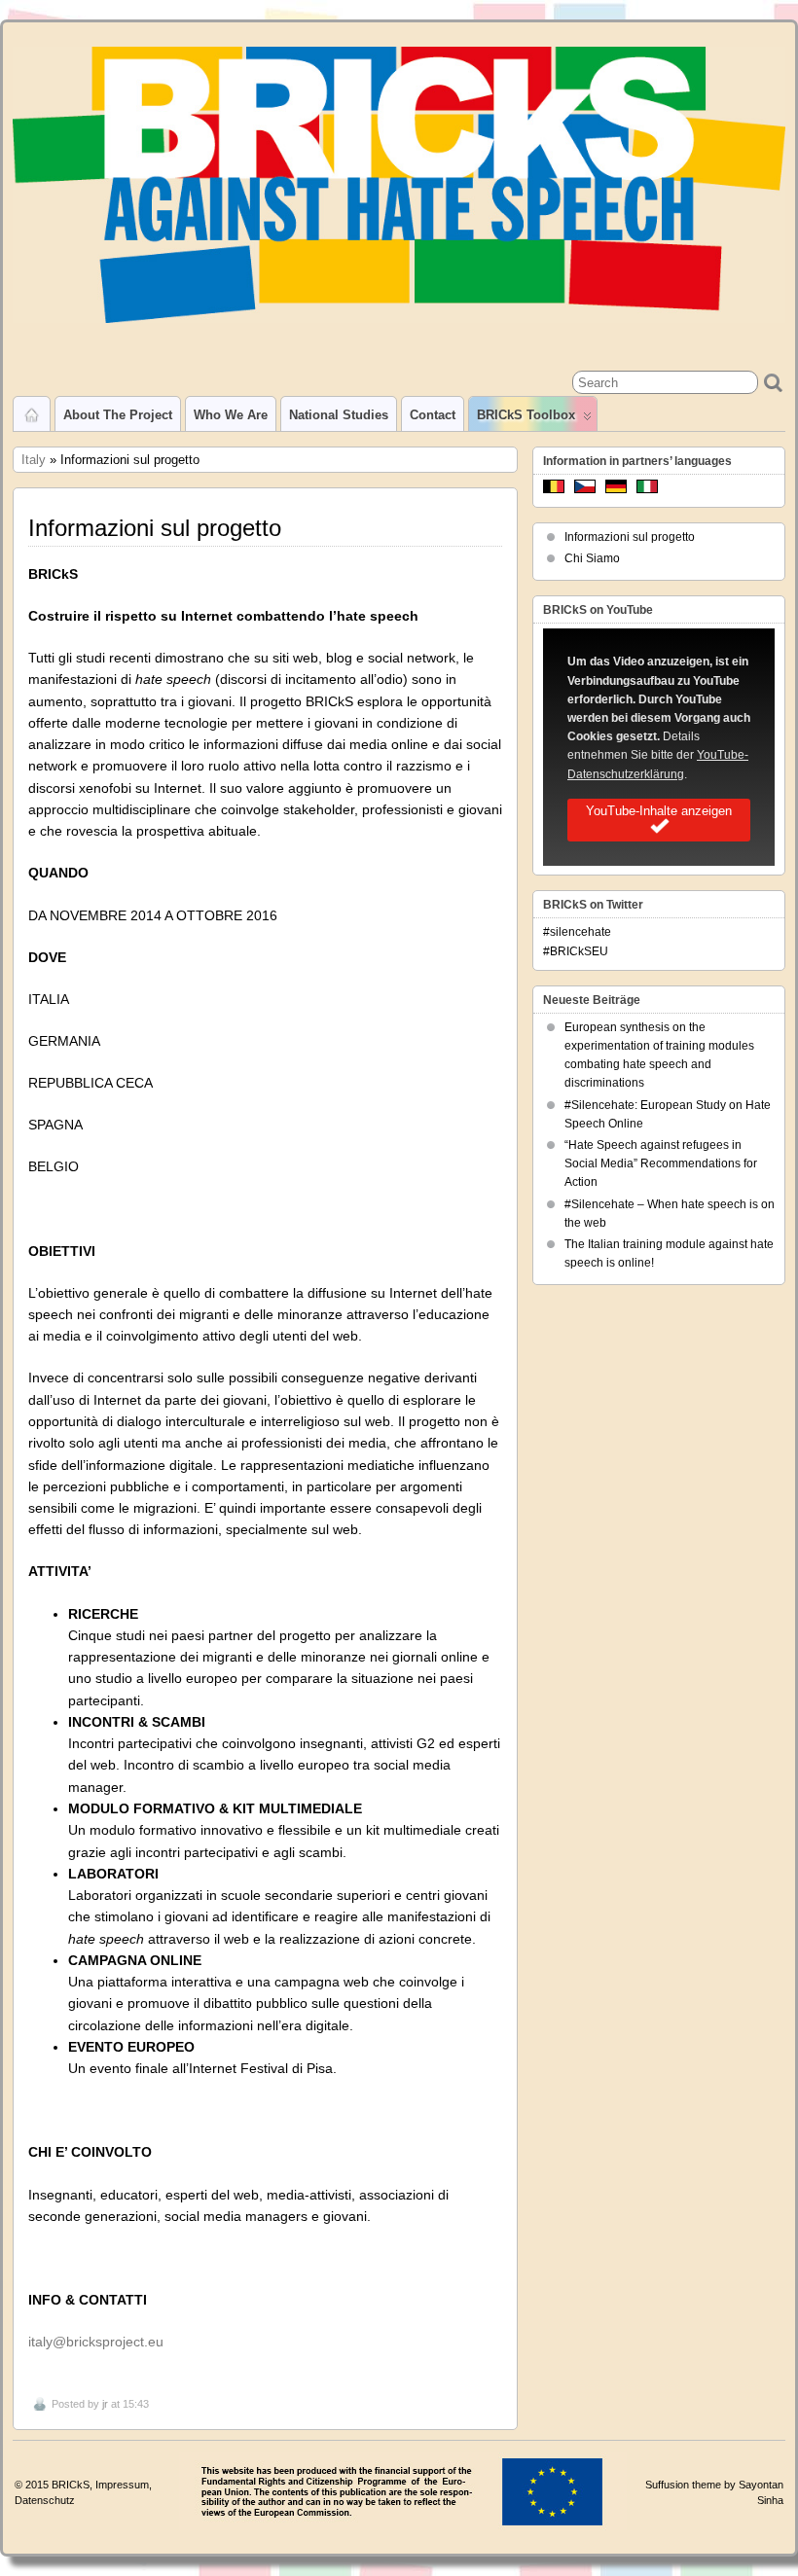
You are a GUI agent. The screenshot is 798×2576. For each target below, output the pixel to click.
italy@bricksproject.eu (96, 2342)
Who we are (231, 415)
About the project (118, 415)
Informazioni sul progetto (630, 537)
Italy (34, 460)
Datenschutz (45, 2500)
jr (105, 2404)
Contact (433, 415)
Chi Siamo (592, 558)
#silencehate (577, 932)
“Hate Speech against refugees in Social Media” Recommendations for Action (661, 1163)
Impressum (122, 2485)
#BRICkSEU (576, 951)
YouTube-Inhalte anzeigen (659, 811)
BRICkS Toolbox (526, 415)
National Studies (339, 415)
